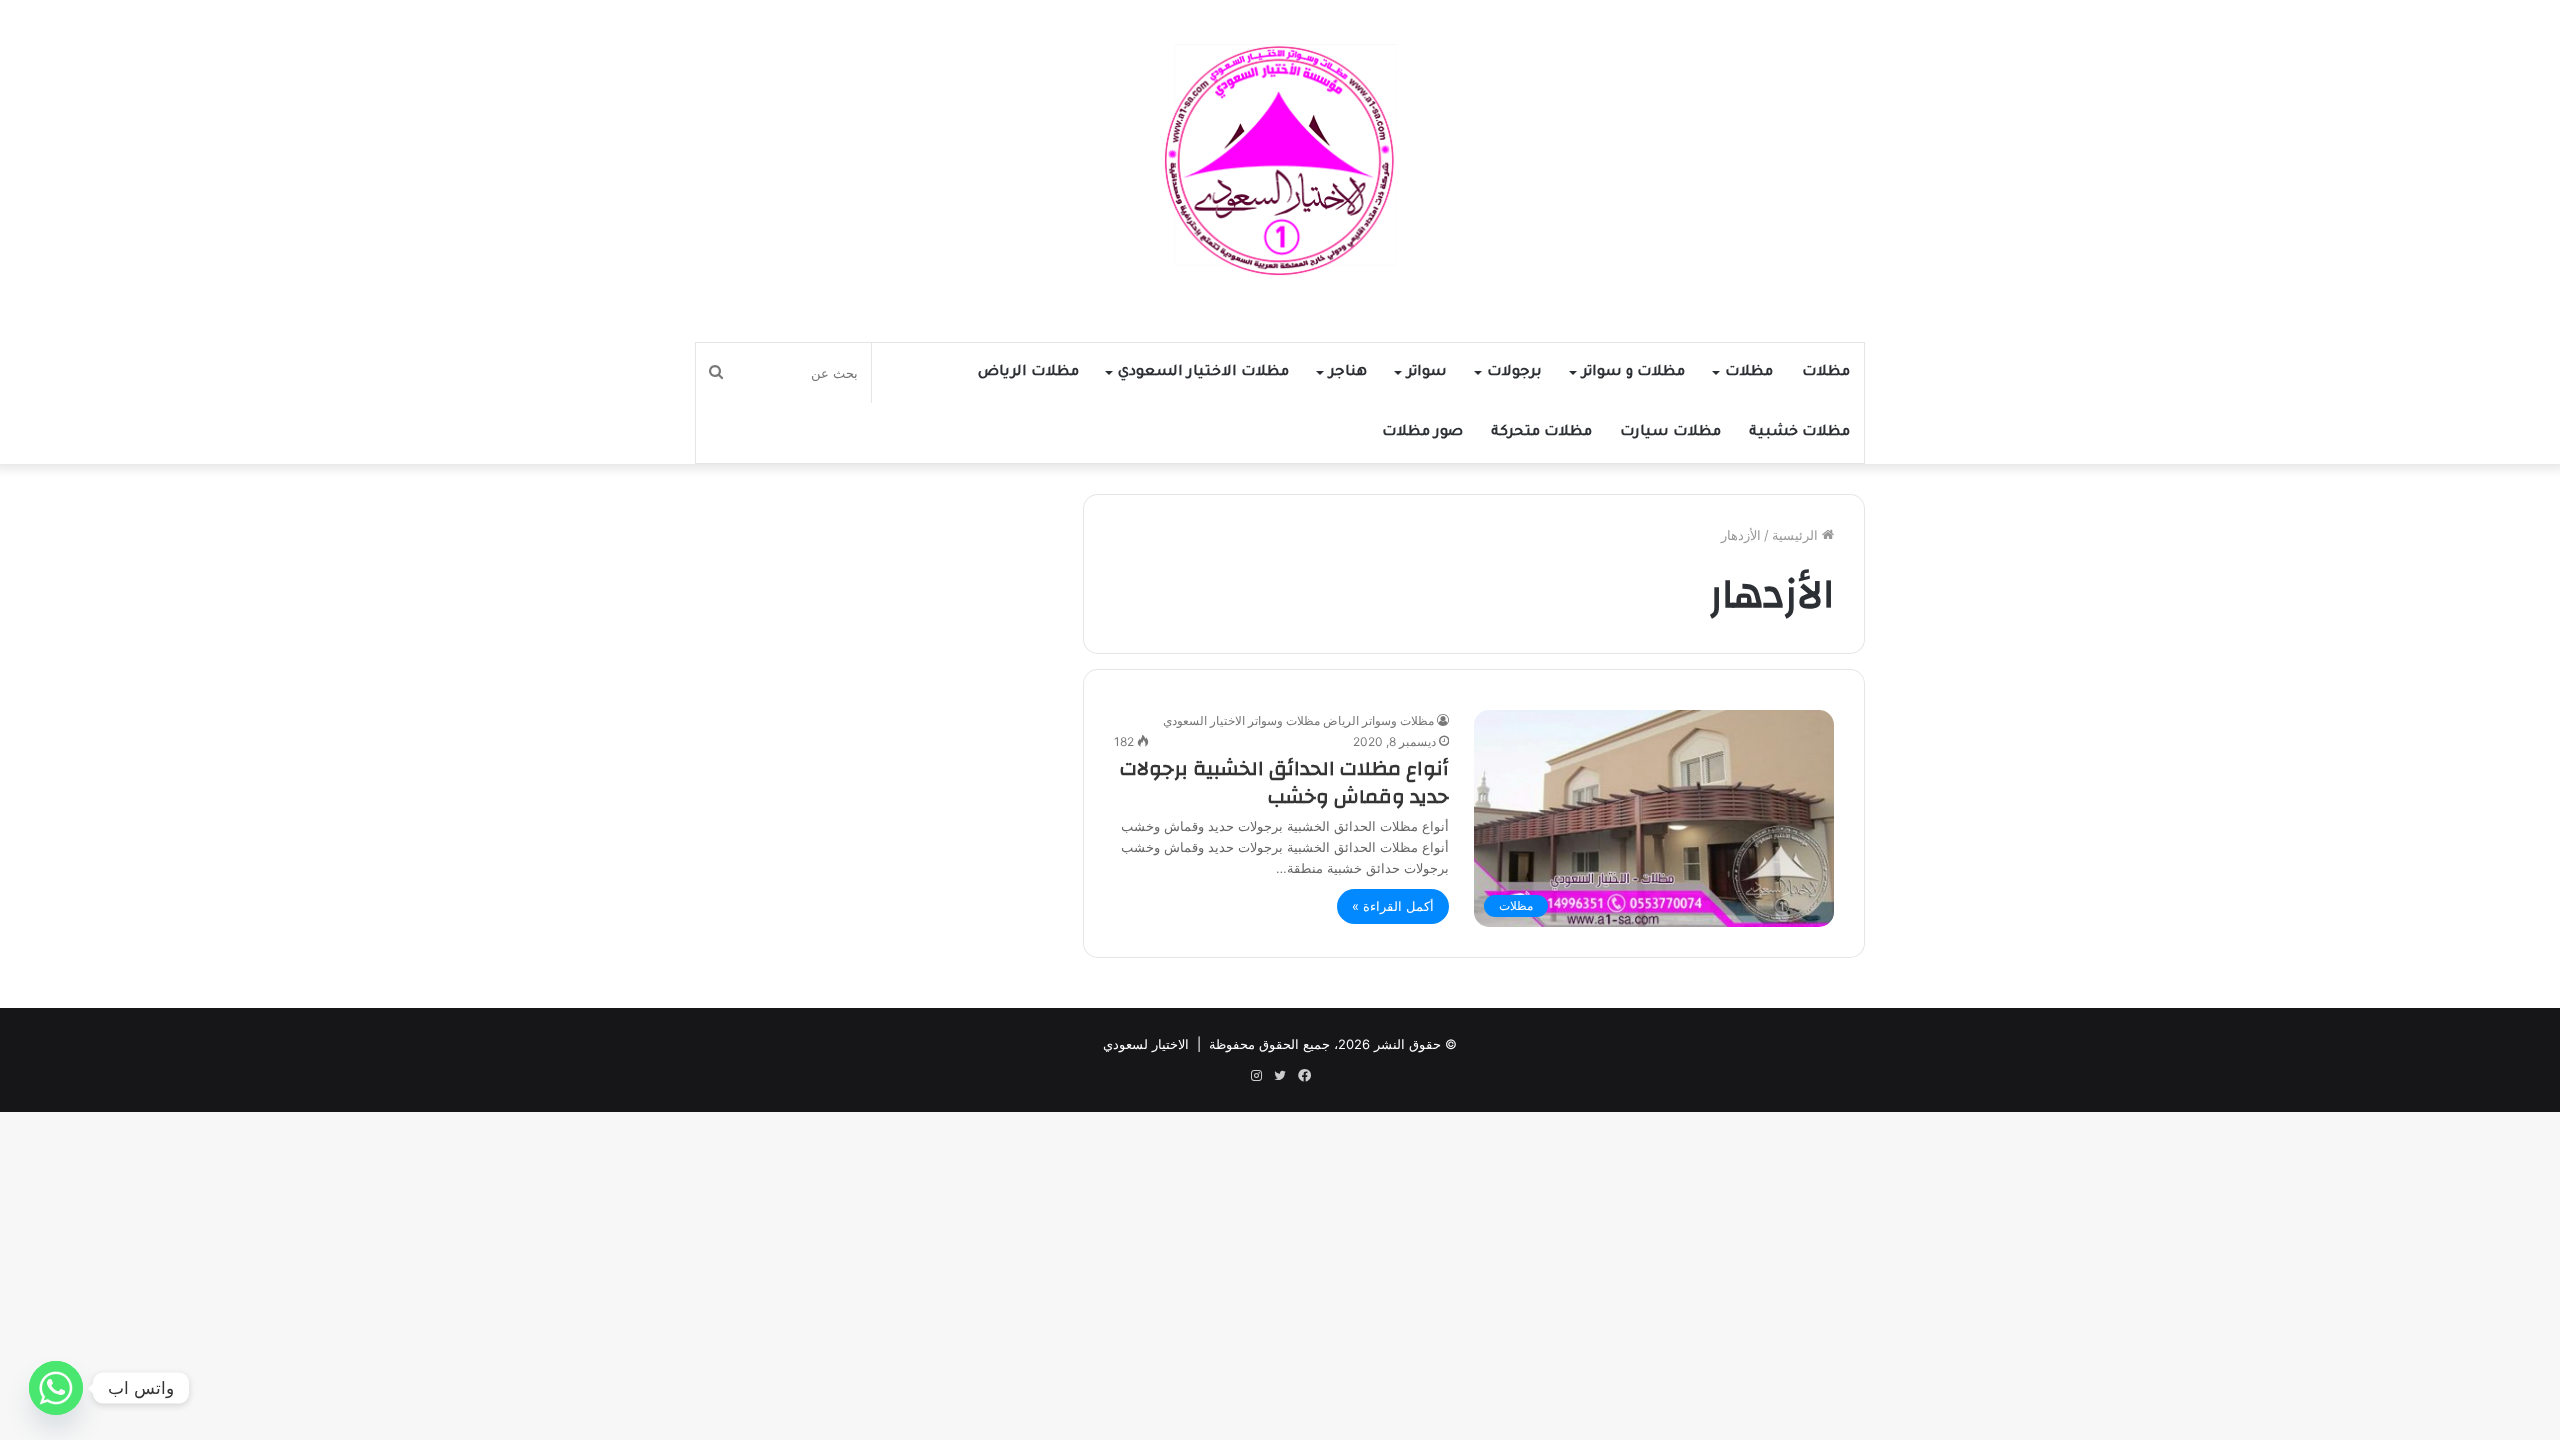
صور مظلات (1422, 433)
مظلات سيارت (1670, 433)
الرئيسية (1797, 535)
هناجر (1348, 373)
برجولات (1514, 373)
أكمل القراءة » (1393, 906)
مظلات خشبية (1799, 433)
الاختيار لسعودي (1146, 1044)
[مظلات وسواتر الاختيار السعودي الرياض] (1280, 160)
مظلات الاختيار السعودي (1203, 373)
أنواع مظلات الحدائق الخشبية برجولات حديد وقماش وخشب (1284, 782)
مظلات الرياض (1028, 373)
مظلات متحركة (1541, 433)
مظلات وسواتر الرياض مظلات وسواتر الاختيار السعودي (1298, 720)
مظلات (1826, 373)
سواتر (1427, 373)
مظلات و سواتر (1633, 373)
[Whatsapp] (56, 1388)
